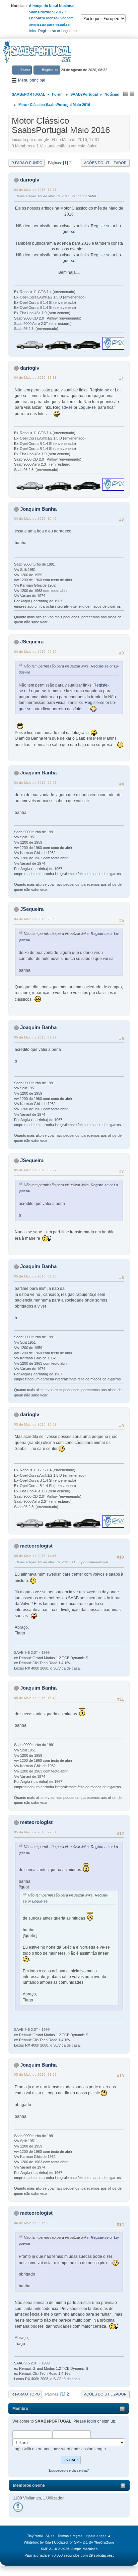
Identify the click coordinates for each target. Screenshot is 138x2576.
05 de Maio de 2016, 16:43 (35, 1698)
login (92, 2421)
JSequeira (32, 642)
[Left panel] (126, 94)
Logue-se (69, 31)
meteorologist (36, 1546)
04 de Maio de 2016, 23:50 (35, 919)
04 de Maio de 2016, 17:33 (35, 378)
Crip (48, 2542)
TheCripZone (104, 2542)
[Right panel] (132, 94)
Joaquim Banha (38, 509)
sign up (109, 2421)
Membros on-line (29, 2485)
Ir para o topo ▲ (98, 2536)
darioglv (30, 180)
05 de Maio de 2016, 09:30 (35, 1276)
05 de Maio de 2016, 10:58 (35, 1424)
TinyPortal (35, 2536)
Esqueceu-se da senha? (69, 2470)
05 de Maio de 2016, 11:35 (35, 1556)
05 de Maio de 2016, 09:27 (35, 1170)
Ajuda (50, 2536)
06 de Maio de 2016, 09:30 (35, 2223)
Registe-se (47, 31)
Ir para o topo (25, 2394)
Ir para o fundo (26, 163)
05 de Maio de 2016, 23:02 (35, 2074)
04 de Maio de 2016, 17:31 (35, 190)
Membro (20, 2409)
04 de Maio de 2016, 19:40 (35, 519)
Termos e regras (70, 2536)
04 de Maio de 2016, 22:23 (35, 783)
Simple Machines (84, 2549)
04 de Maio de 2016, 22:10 (35, 652)
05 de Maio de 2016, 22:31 (35, 1832)
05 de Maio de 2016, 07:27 (35, 1037)
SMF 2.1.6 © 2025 (55, 2549)
